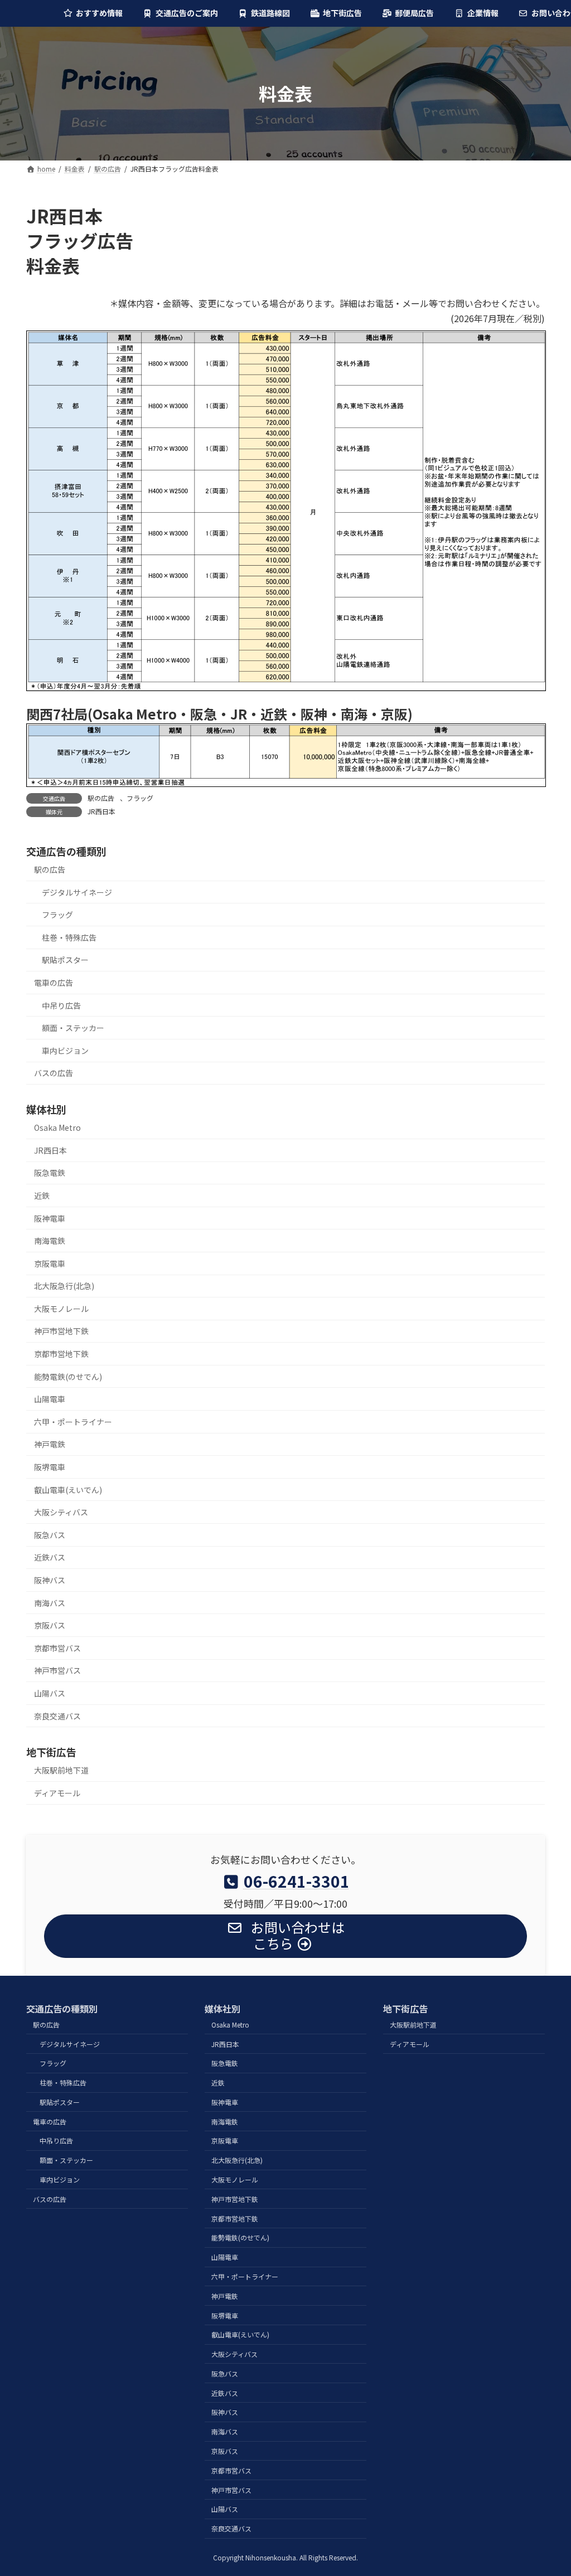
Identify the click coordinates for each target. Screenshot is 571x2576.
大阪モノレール (61, 1309)
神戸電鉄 (50, 1444)
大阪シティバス (61, 1512)
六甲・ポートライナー (73, 1422)
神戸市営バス (57, 1670)
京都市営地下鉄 (61, 1354)
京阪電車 (50, 1263)
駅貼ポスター (65, 960)
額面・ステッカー (73, 1028)
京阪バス (50, 1625)
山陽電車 (50, 1399)
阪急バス (50, 1535)
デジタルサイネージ (77, 892)
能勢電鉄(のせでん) (68, 1376)
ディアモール (57, 1793)
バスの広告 (54, 1073)
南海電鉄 (50, 1241)
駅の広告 (101, 798)
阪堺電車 (50, 1467)
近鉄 (42, 1195)
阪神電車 (50, 1218)
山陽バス (50, 1693)
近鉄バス (50, 1557)
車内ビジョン (65, 1050)
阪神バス (50, 1580)
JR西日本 (101, 811)
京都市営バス (57, 1648)
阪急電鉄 (50, 1173)
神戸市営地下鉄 (61, 1331)
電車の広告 (54, 983)
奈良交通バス (57, 1715)
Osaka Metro (57, 1127)
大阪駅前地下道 (61, 1770)
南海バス (50, 1602)
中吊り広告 (61, 1005)
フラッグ (140, 798)
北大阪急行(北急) (64, 1286)
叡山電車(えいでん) (68, 1489)
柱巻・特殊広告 (69, 937)
